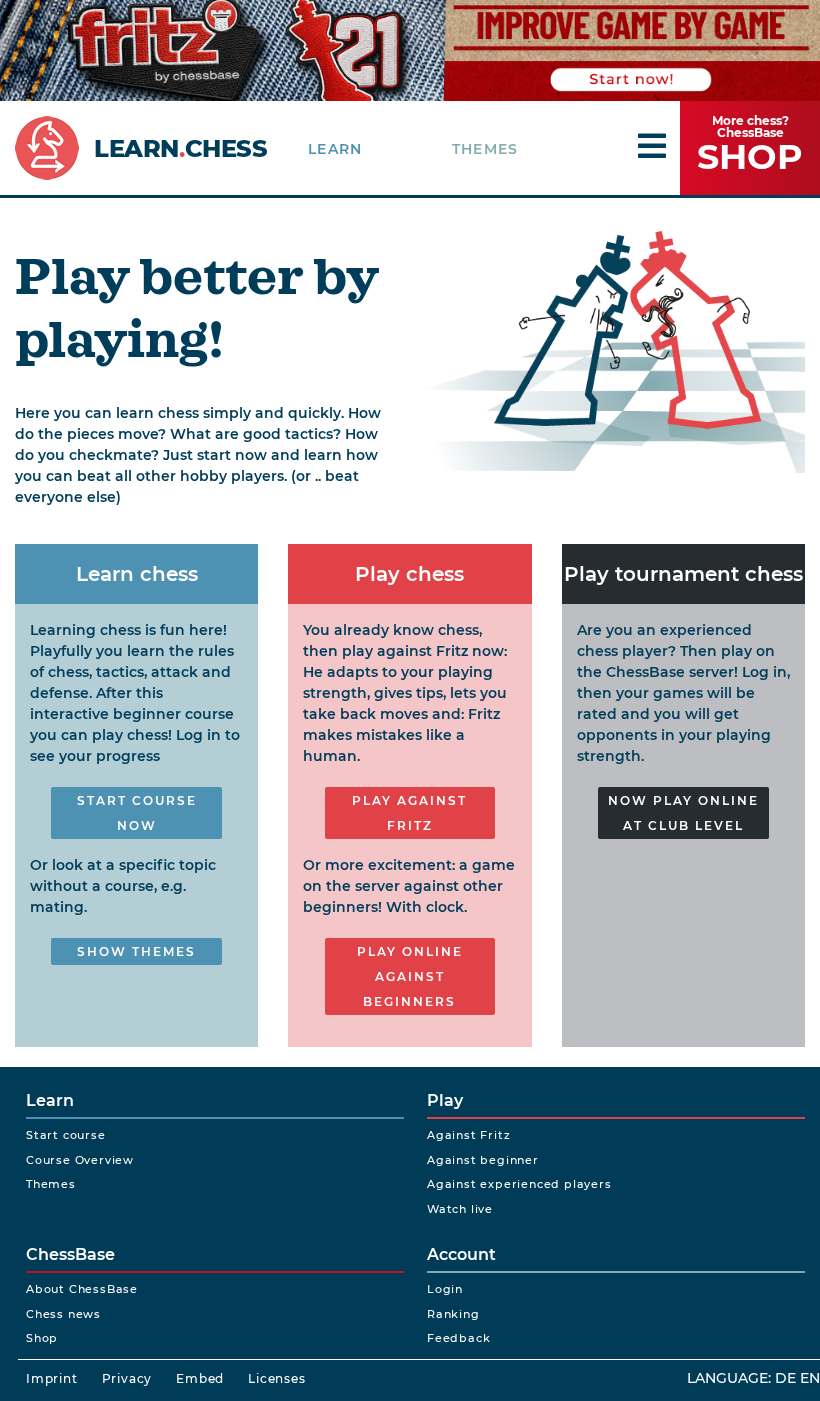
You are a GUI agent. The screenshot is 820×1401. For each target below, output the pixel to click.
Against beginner (483, 1160)
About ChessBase (82, 1289)
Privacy (127, 1378)
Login (445, 1289)
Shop (42, 1338)
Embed (200, 1378)
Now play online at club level (683, 813)
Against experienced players (519, 1184)
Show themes (136, 951)
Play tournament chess (683, 574)
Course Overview (80, 1160)
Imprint (52, 1378)
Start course (66, 1135)
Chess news (63, 1314)
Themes (485, 149)
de (785, 1378)
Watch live (460, 1209)
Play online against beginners (410, 976)
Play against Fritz (409, 813)
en (810, 1378)
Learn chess (137, 574)
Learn (335, 149)
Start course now (137, 813)
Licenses (276, 1378)
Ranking (453, 1314)
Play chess (409, 574)
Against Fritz (468, 1135)
